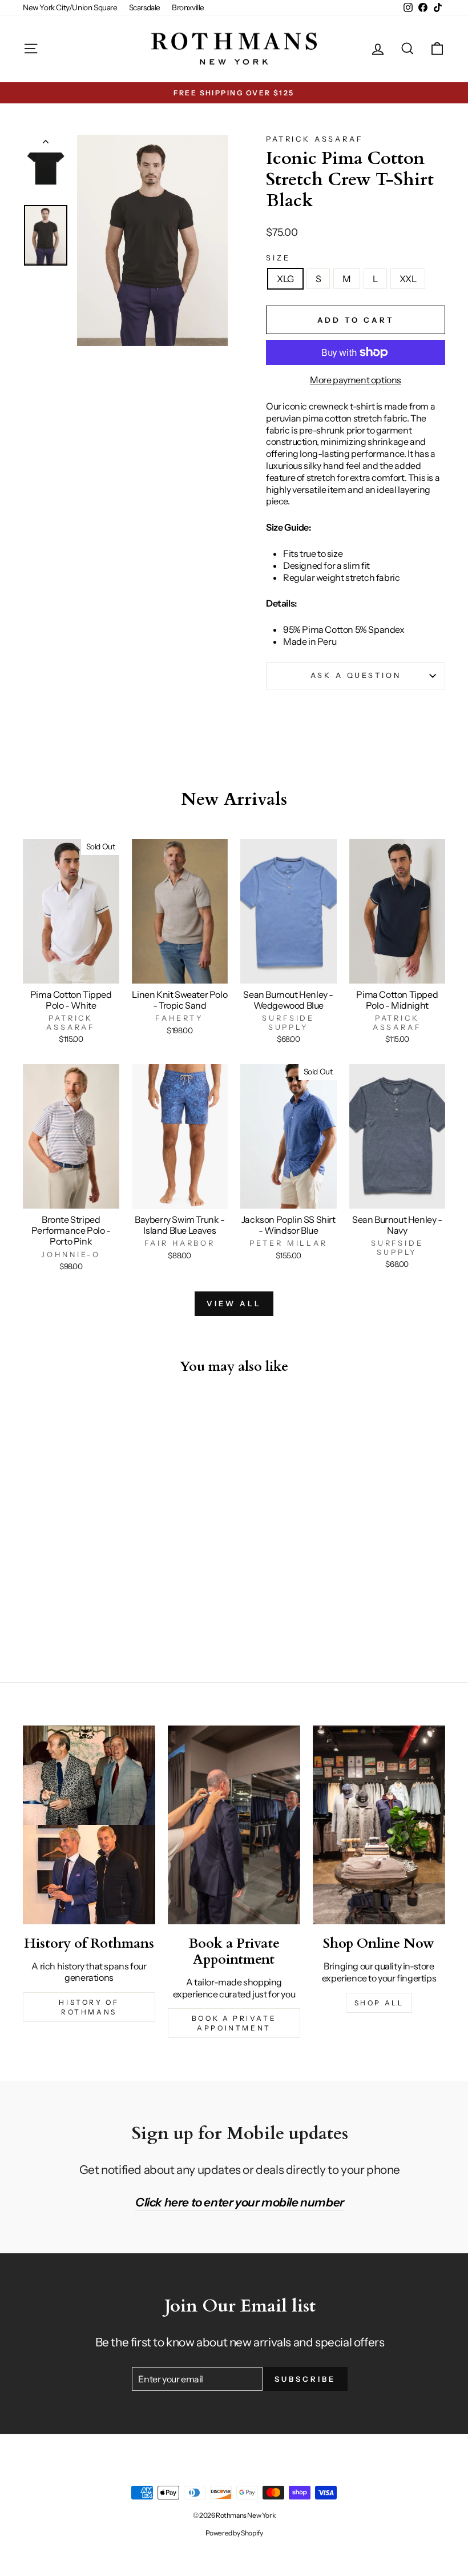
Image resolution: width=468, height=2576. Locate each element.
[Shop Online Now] (379, 1825)
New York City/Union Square (70, 7)
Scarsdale (145, 7)
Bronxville (188, 7)
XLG (285, 279)
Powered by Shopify (234, 2533)
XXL (408, 279)
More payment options (356, 380)
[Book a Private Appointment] (234, 1825)
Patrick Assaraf (315, 139)
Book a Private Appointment (234, 2023)
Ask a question (356, 675)
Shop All (379, 2003)
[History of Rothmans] (89, 1825)
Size (278, 258)
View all (234, 1303)
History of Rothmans (89, 2007)
